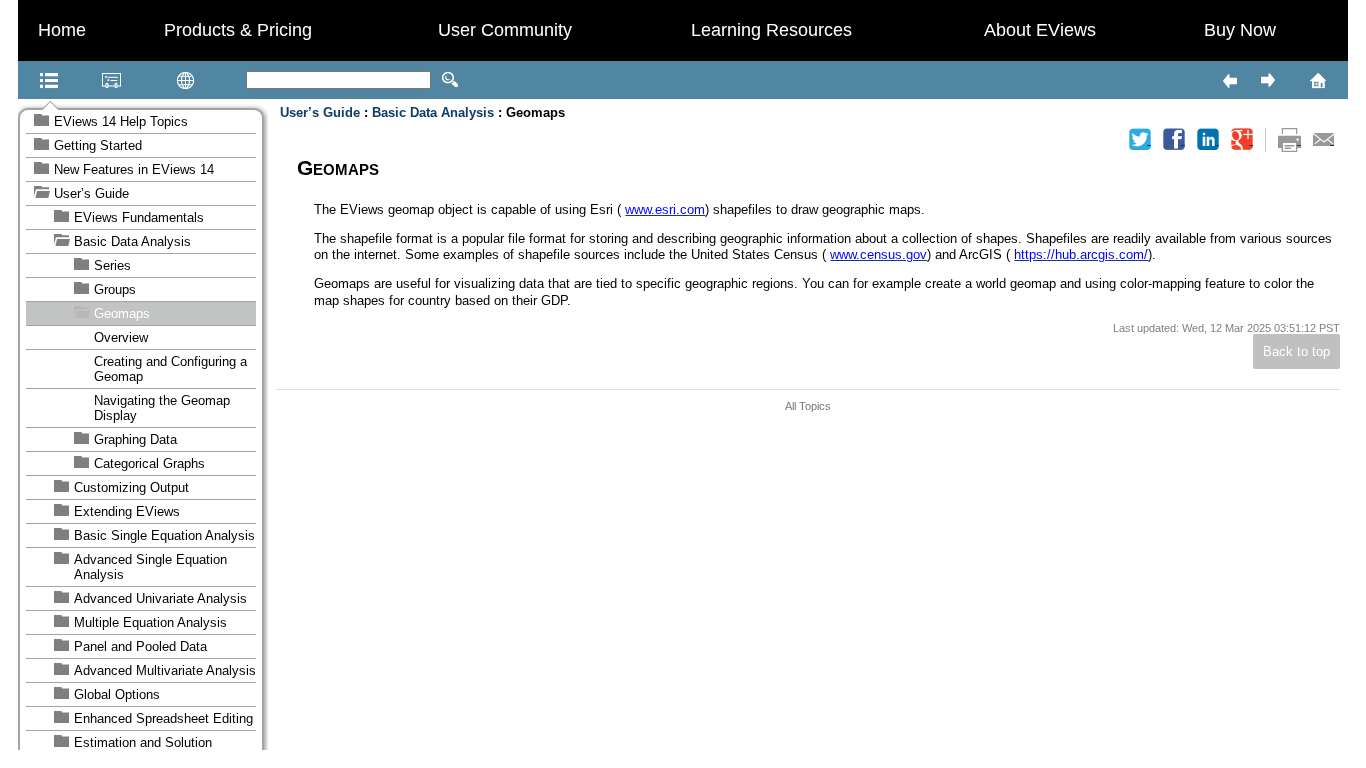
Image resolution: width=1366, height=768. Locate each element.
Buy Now (1240, 30)
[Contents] (24, 80)
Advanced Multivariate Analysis (165, 670)
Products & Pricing (238, 30)
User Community (505, 30)
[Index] (86, 80)
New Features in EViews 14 (134, 169)
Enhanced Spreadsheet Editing (163, 718)
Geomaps (122, 313)
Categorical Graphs (149, 463)
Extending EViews (127, 511)
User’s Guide (91, 193)
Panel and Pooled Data (140, 646)
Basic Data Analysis (132, 241)
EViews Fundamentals (139, 217)
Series (112, 265)
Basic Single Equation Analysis (164, 535)
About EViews (1040, 30)
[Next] (1267, 80)
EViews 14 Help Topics (121, 121)
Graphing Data (135, 439)
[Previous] (1229, 80)
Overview (121, 337)
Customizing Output (131, 487)
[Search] (450, 80)
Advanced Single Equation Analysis (150, 567)
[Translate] (154, 80)
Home (62, 30)
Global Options (117, 694)
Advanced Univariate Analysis (160, 598)
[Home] (1292, 80)
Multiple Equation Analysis (150, 622)
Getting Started (98, 145)
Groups (115, 289)
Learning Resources (771, 30)
